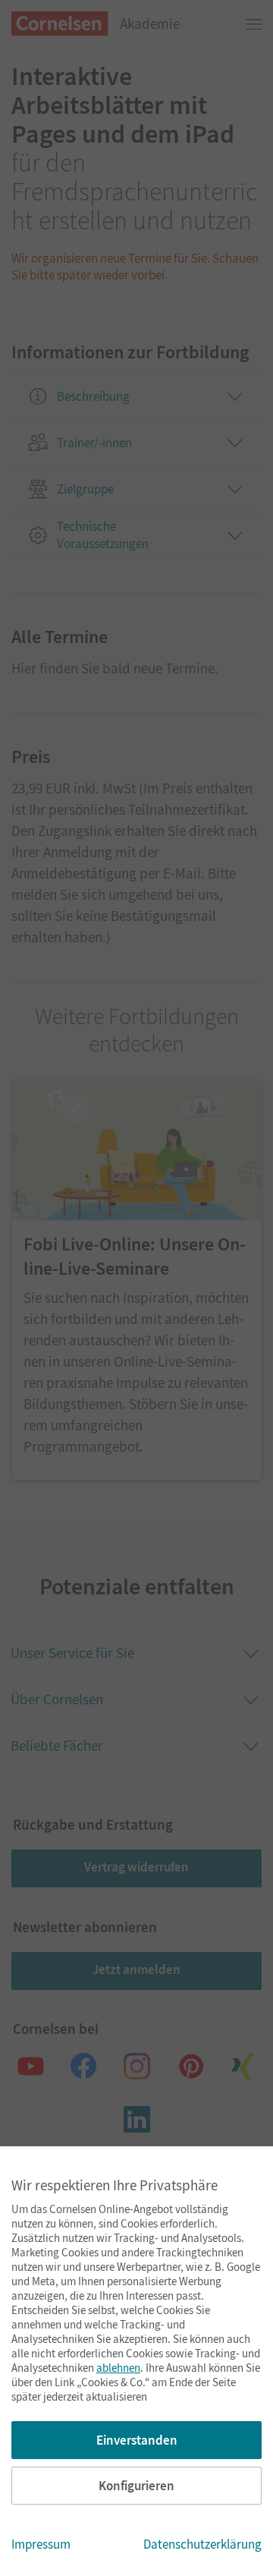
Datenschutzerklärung (202, 2544)
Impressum (41, 2544)
